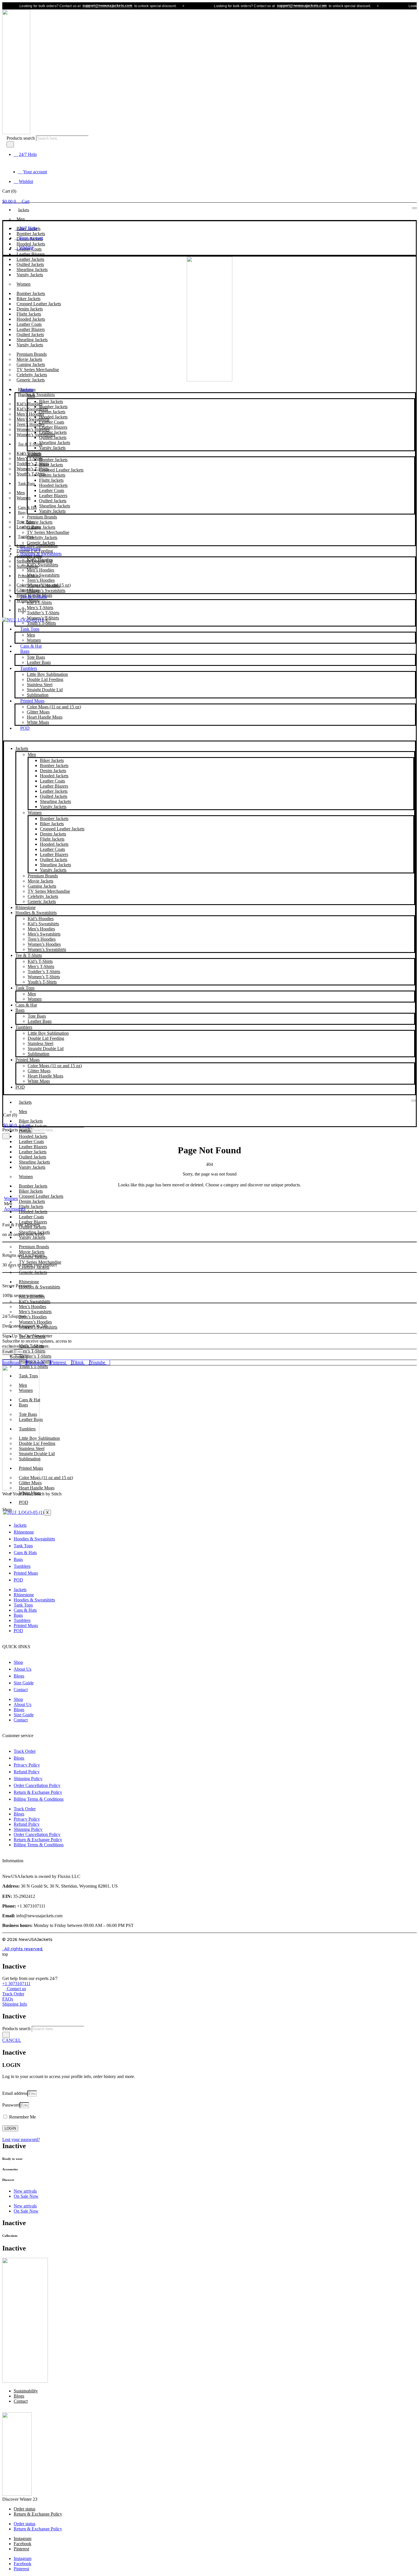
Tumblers (26, 537)
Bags (22, 513)
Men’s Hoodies (40, 570)
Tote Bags (36, 657)
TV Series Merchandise (48, 532)
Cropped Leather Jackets (61, 470)
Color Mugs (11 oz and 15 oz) (54, 707)
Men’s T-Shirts (40, 608)
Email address (15, 2093)
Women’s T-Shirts (43, 618)
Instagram (23, 2539)
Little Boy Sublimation (47, 674)
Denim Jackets (52, 412)
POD (25, 728)
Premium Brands (42, 517)
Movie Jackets (40, 522)
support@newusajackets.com (79, 6)
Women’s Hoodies (43, 585)
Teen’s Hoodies (41, 580)
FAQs (8, 1999)
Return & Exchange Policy (38, 1792)
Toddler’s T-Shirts (43, 613)
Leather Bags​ (39, 662)
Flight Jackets (51, 480)
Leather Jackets (53, 432)
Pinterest (21, 2549)
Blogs (19, 1676)
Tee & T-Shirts (30, 444)
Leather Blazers (53, 427)
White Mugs (38, 722)
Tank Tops (26, 484)
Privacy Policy (27, 1765)
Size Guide (24, 1683)
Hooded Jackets (53, 417)
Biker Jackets (51, 401)
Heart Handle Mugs (45, 717)
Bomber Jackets (53, 407)
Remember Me (22, 2117)
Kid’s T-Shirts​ (39, 602)
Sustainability (26, 2391)
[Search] (10, 144)
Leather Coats (52, 422)
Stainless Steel (40, 685)
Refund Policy (27, 1772)
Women (24, 284)
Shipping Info (15, 2004)
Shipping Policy (28, 1779)
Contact (21, 1690)
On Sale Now (26, 2196)
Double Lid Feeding (45, 679)
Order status (25, 2509)
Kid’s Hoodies (40, 560)
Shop (18, 1662)
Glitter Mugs (38, 712)
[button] (209, 738)
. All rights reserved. (23, 1949)
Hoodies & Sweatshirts (36, 395)
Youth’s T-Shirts (31, 474)
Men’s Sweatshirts (43, 575)
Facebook (23, 2544)
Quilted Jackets (53, 437)
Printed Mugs (32, 701)
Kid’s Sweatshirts (42, 565)
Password (11, 2105)
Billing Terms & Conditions (39, 1799)
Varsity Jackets (30, 275)
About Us (23, 1669)
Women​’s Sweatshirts (46, 590)
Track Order (25, 1751)
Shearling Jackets (55, 443)
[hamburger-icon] (414, 208)
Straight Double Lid (45, 690)
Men (21, 219)
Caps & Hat (27, 508)
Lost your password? (21, 2139)
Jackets (24, 210)
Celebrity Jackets (42, 537)
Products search (21, 138)
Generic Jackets (31, 380)
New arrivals (25, 2191)
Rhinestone (30, 549)
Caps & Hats (25, 1553)
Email (8, 1352)
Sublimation (38, 695)
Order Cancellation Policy (37, 1785)
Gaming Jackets (41, 527)
